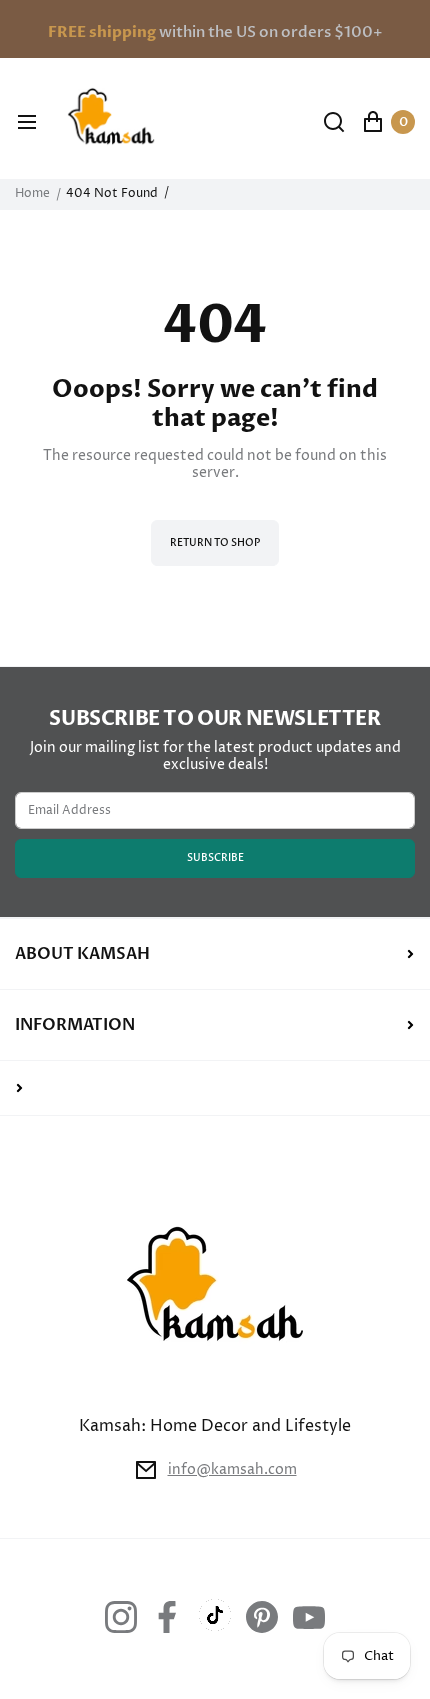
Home (32, 194)
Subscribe (215, 858)
